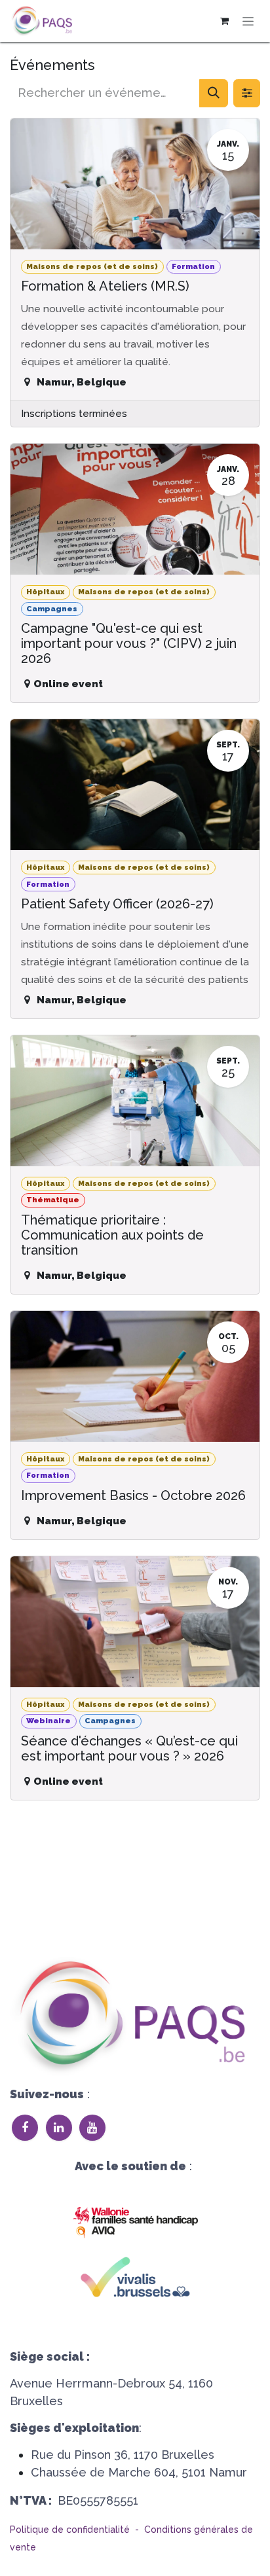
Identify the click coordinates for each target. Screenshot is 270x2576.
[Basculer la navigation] (248, 21)
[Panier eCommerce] (224, 21)
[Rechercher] (214, 93)
